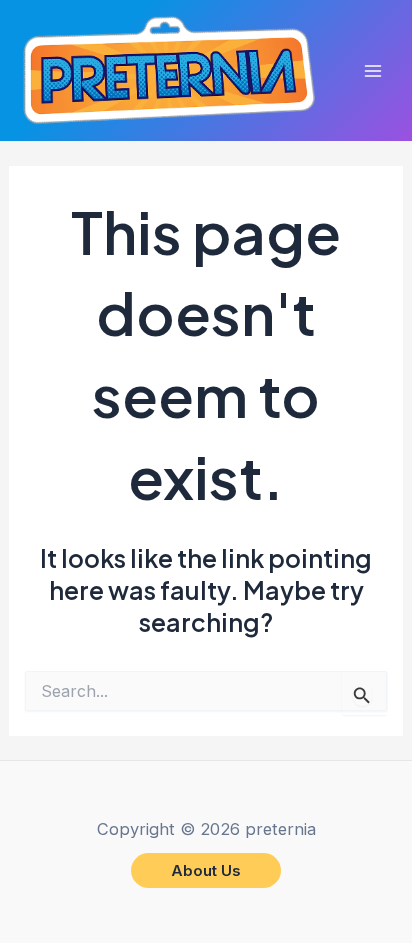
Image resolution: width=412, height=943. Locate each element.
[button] (206, 870)
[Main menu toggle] (373, 70)
